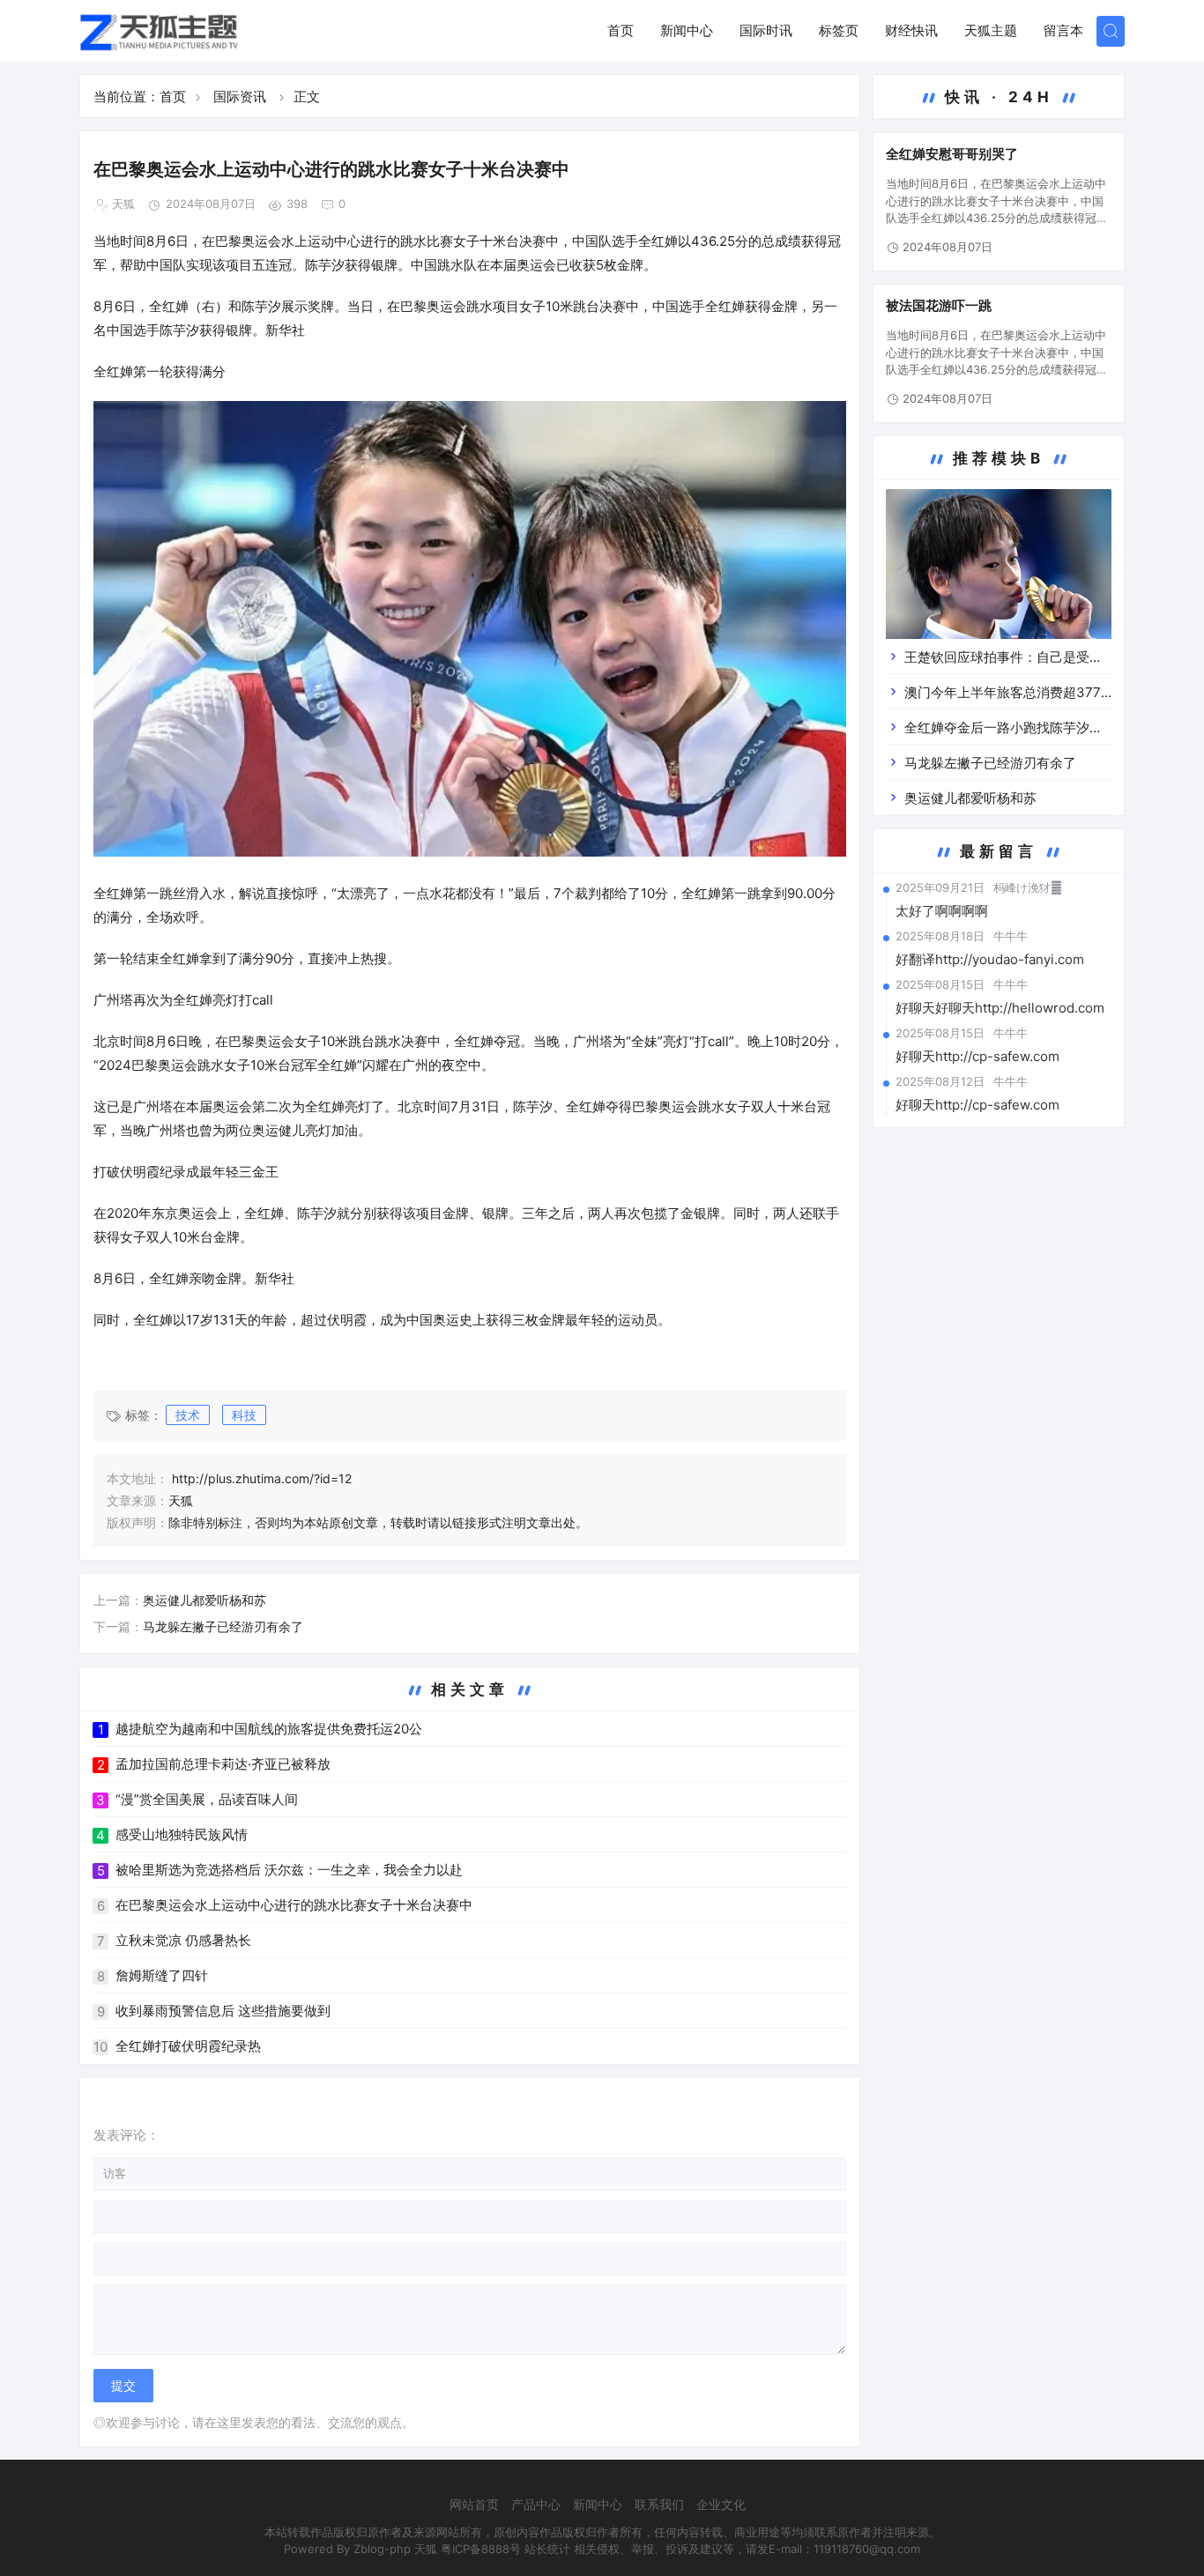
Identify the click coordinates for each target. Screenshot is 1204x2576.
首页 (621, 30)
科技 (244, 1415)
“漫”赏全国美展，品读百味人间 (207, 1799)
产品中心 (536, 2504)
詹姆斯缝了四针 (162, 1975)
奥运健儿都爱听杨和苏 (204, 1600)
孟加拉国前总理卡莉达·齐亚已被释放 (223, 1764)
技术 (188, 1415)
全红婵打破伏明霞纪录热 (188, 2046)
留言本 (1063, 30)
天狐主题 (991, 30)
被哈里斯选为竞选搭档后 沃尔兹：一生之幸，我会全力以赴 (289, 1870)
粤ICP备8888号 (481, 2549)
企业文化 (721, 2504)
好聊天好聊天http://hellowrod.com (1000, 1008)
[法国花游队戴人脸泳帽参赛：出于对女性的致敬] (999, 579)
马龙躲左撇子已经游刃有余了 (223, 1626)
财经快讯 (911, 30)
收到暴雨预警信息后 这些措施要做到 (223, 2011)
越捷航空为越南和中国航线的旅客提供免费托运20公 (269, 1729)
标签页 (839, 30)
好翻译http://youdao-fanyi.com (990, 959)
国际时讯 (766, 30)
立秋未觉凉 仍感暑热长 (183, 1940)
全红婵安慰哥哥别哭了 (952, 154)
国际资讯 (240, 97)
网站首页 (474, 2504)
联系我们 (659, 2504)
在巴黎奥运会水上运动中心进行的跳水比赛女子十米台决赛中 (294, 1905)
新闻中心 (687, 30)
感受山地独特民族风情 (182, 1834)
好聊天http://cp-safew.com (977, 1056)
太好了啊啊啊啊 (942, 911)
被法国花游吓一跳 (939, 305)
